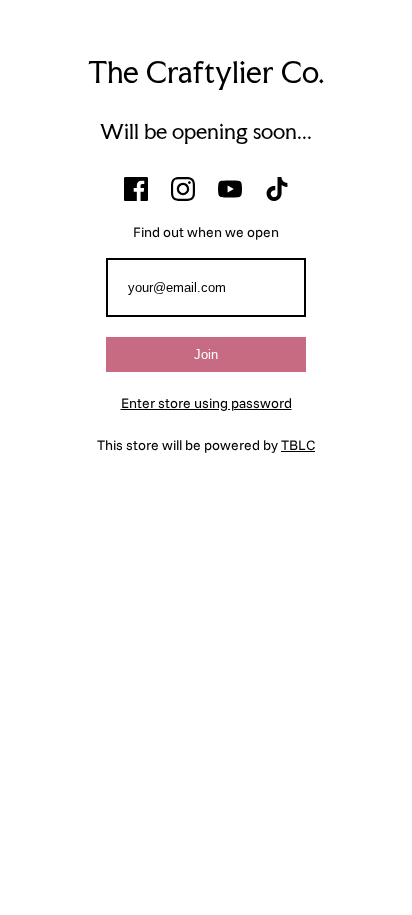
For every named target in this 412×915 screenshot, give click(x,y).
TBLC (298, 445)
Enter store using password (206, 403)
